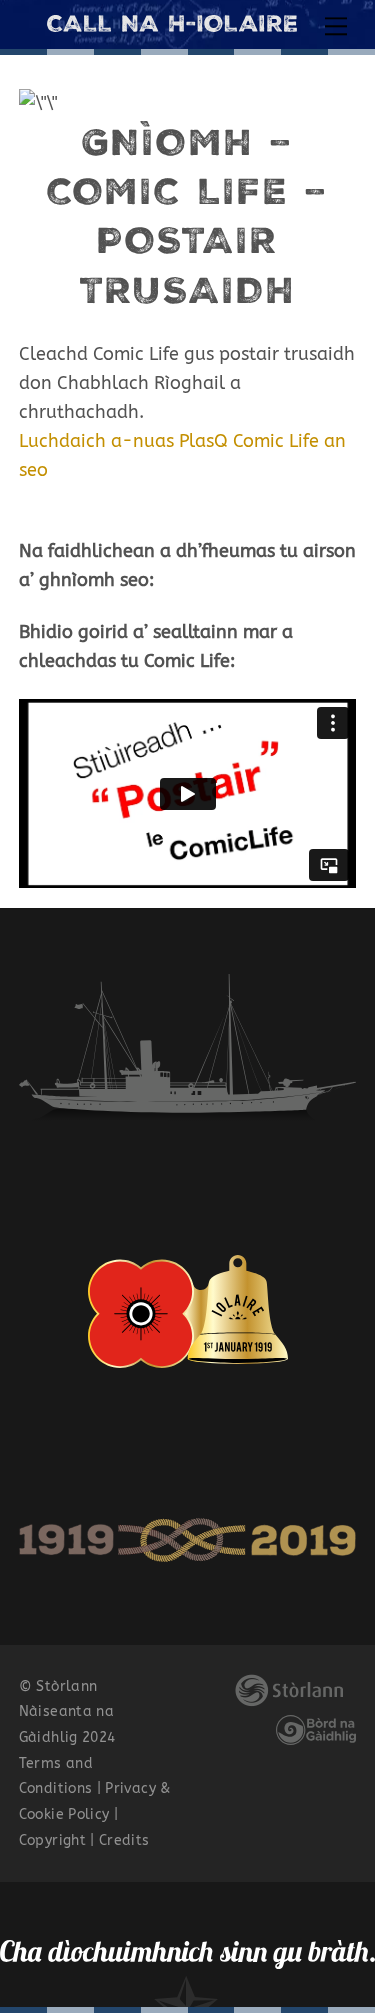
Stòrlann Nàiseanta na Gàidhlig (66, 1712)
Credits (124, 1840)
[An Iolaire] (172, 24)
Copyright (52, 1840)
